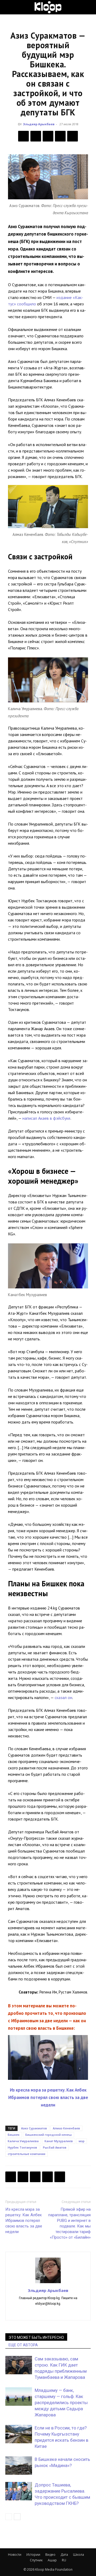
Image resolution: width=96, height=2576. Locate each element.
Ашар (52, 2560)
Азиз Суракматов (34, 2128)
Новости (15, 2555)
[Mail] (48, 2313)
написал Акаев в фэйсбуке (46, 1118)
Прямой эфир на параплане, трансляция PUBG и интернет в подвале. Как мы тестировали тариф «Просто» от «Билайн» (69, 2223)
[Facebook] (23, 136)
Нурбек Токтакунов (22, 2147)
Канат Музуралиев (59, 2141)
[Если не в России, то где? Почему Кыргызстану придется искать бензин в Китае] (19, 2434)
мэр (82, 2141)
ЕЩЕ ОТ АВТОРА (23, 2345)
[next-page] (17, 2517)
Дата (64, 2555)
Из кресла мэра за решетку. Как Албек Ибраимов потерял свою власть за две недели (48, 2097)
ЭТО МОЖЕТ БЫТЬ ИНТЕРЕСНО (36, 2338)
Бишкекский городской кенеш (49, 2135)
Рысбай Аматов (55, 2147)
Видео (50, 2555)
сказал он (63, 1697)
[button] (9, 7)
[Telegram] (60, 136)
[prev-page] (9, 2517)
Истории (33, 2555)
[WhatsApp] (73, 136)
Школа (79, 2555)
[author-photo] (48, 2283)
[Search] (89, 7)
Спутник (36, 2560)
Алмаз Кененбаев (66, 2128)
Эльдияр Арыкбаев (39, 124)
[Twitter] (36, 136)
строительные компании (27, 2154)
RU (64, 2560)
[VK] (48, 136)
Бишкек (14, 2135)
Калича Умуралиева (23, 2141)
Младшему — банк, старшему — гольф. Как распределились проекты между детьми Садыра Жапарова (61, 2403)
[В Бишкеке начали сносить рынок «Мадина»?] (19, 2466)
